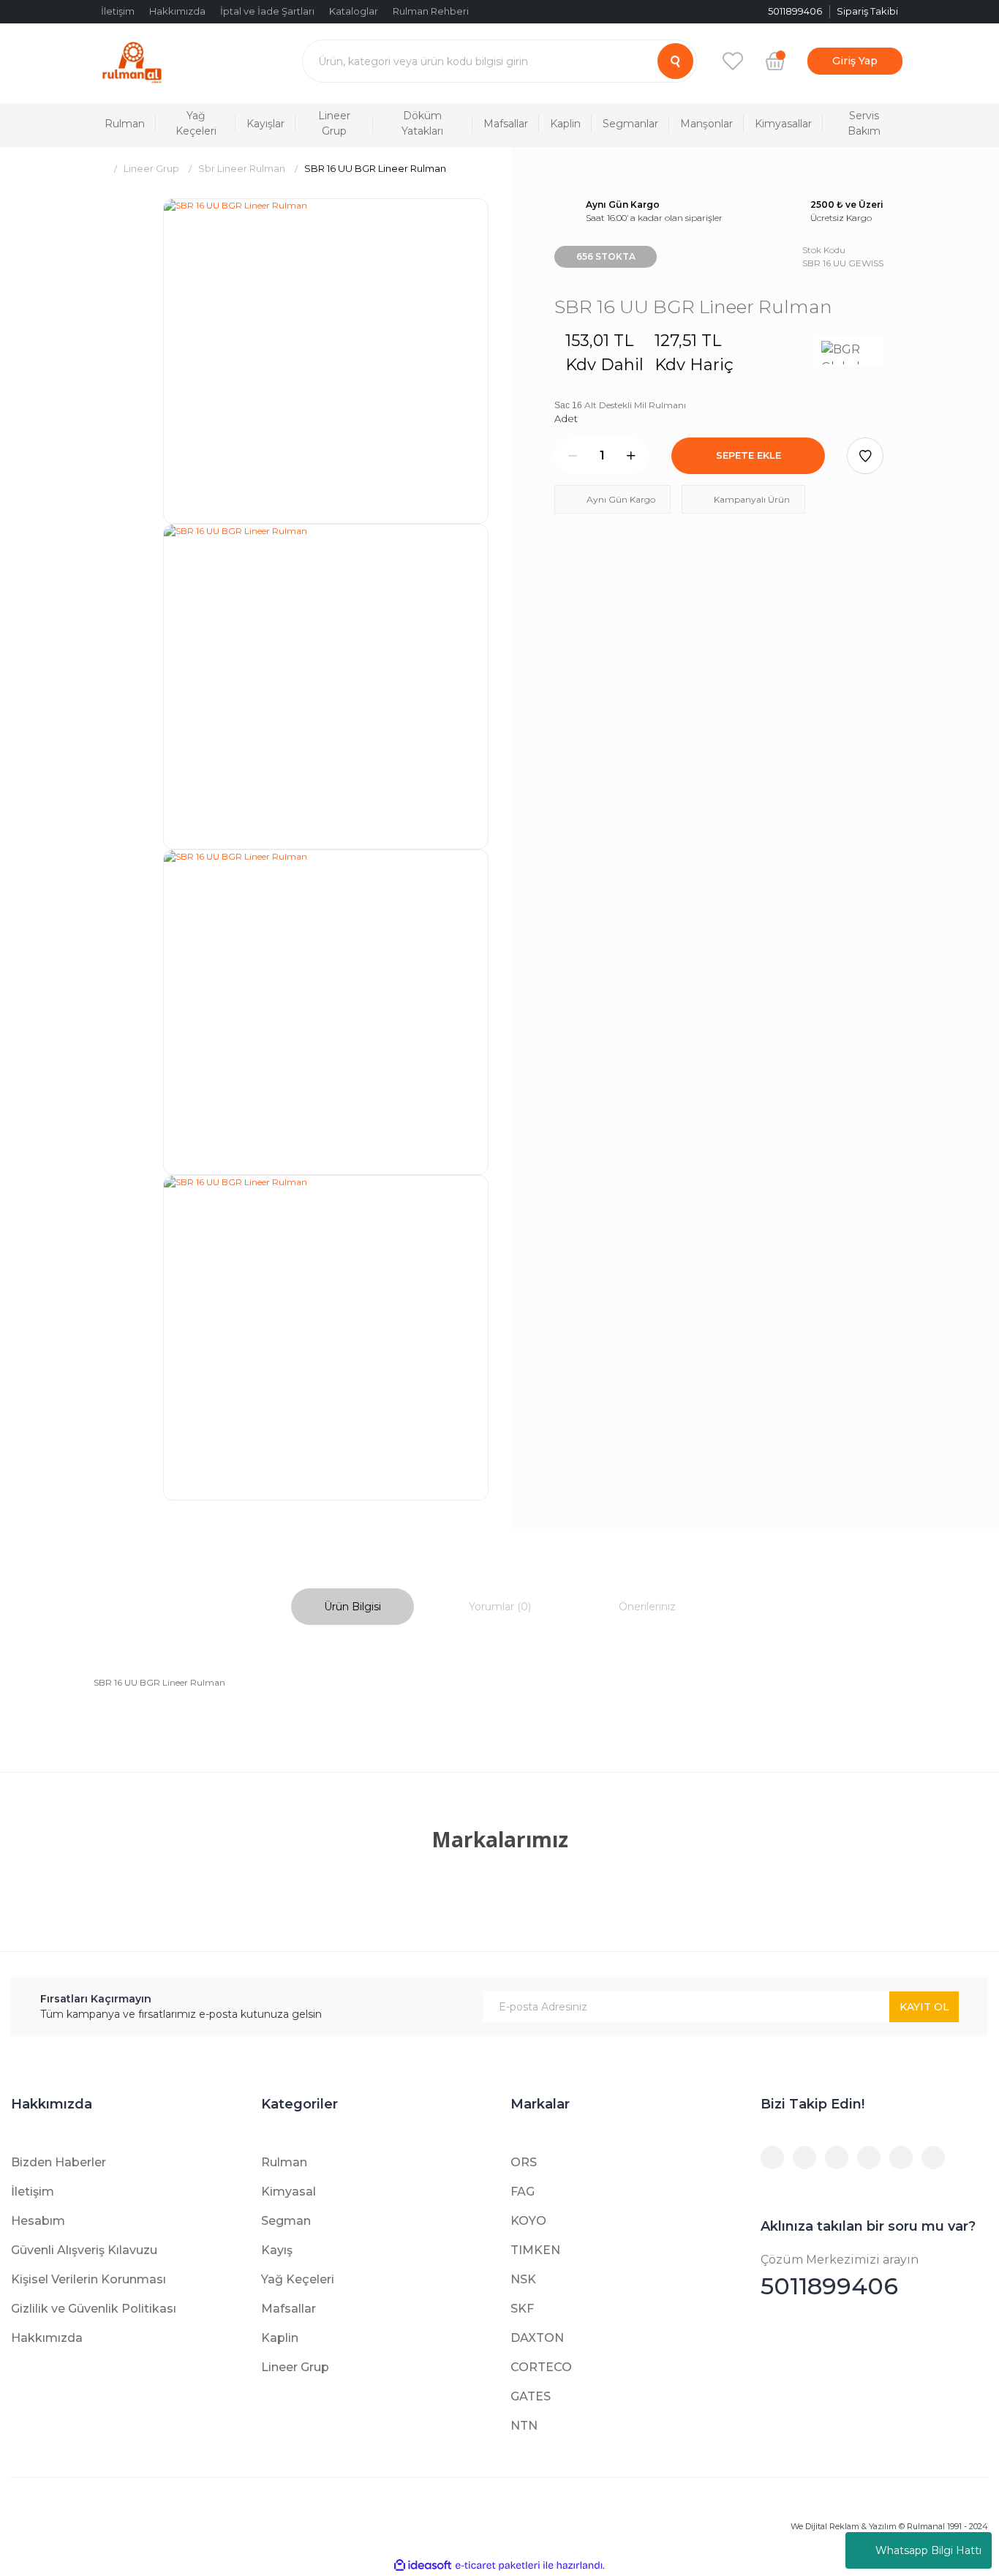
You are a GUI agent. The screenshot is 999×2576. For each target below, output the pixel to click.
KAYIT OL (924, 2007)
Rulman (284, 2162)
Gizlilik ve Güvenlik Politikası (94, 2309)
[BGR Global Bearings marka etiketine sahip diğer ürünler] (849, 353)
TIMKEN (535, 2250)
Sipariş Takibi (867, 11)
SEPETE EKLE (749, 455)
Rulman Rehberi (431, 11)
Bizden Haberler (59, 2162)
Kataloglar (354, 11)
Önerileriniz (647, 1607)
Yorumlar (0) (500, 1607)
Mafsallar (289, 2309)
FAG (523, 2192)
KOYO (528, 2221)
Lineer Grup (295, 2367)
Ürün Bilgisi (353, 1607)
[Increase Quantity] (631, 456)
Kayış (277, 2250)
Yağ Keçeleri (298, 2279)
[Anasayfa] (99, 169)
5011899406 (840, 2276)
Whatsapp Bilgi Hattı (928, 2550)
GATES (531, 2396)
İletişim (118, 11)
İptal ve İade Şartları (267, 11)
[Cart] (775, 61)
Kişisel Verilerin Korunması (88, 2279)
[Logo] (132, 61)
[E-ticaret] (498, 2566)
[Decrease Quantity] (573, 456)
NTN (524, 2426)
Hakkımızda (177, 11)
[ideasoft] (423, 2565)
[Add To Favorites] (865, 456)
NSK (523, 2279)
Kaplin (280, 2338)
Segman (286, 2221)
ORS (524, 2162)
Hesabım (38, 2221)
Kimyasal (289, 2192)
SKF (522, 2309)
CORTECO (541, 2367)
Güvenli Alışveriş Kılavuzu (84, 2250)
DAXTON (537, 2338)
